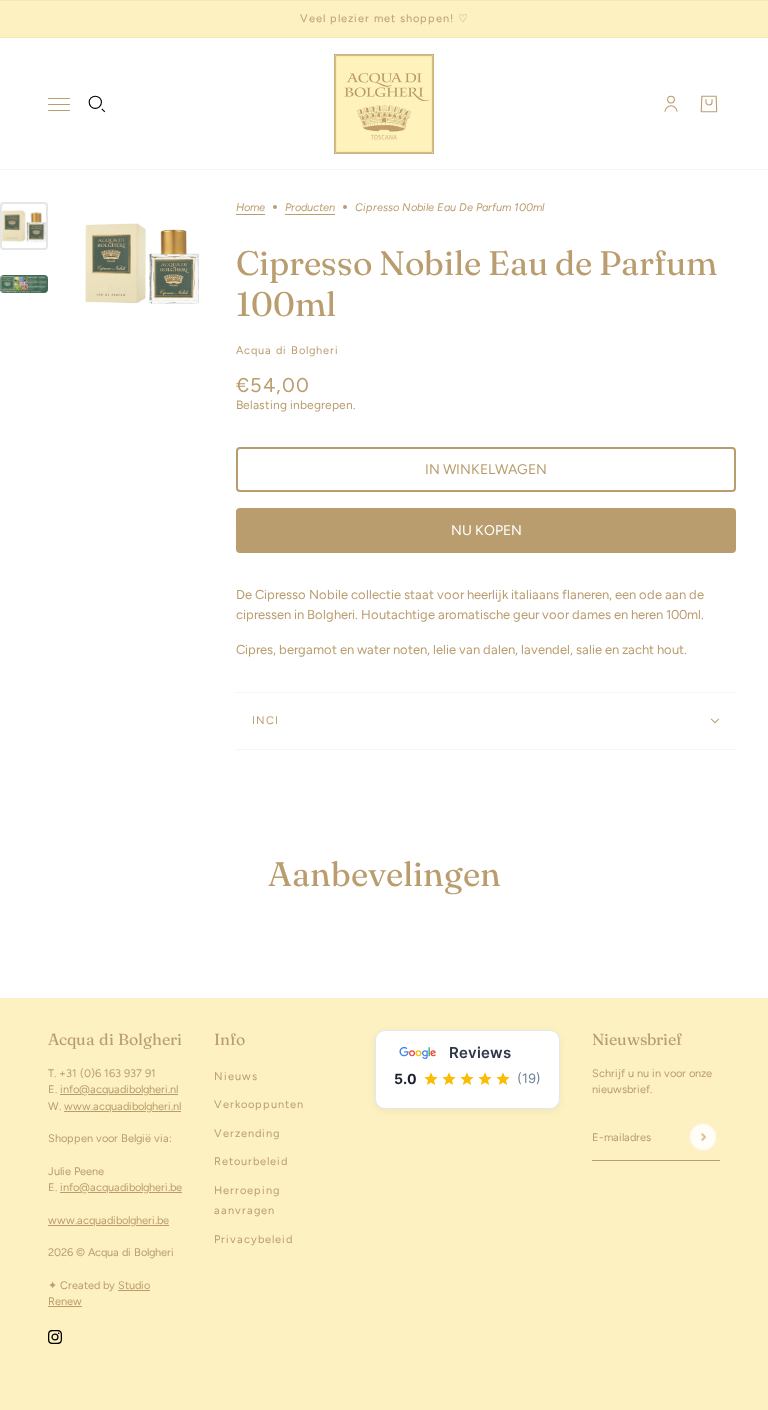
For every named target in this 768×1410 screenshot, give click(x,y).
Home (250, 208)
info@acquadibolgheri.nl (119, 1089)
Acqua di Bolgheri (287, 350)
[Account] (671, 104)
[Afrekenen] (709, 104)
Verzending (247, 1133)
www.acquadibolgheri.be (108, 1220)
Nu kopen (486, 530)
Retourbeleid (251, 1161)
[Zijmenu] (59, 104)
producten (310, 208)
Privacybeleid (253, 1239)
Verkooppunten (259, 1104)
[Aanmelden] (702, 1137)
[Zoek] (97, 104)
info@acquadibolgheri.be (121, 1187)
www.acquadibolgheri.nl (122, 1106)
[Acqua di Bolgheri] (384, 104)
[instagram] (55, 1337)
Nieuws (236, 1076)
